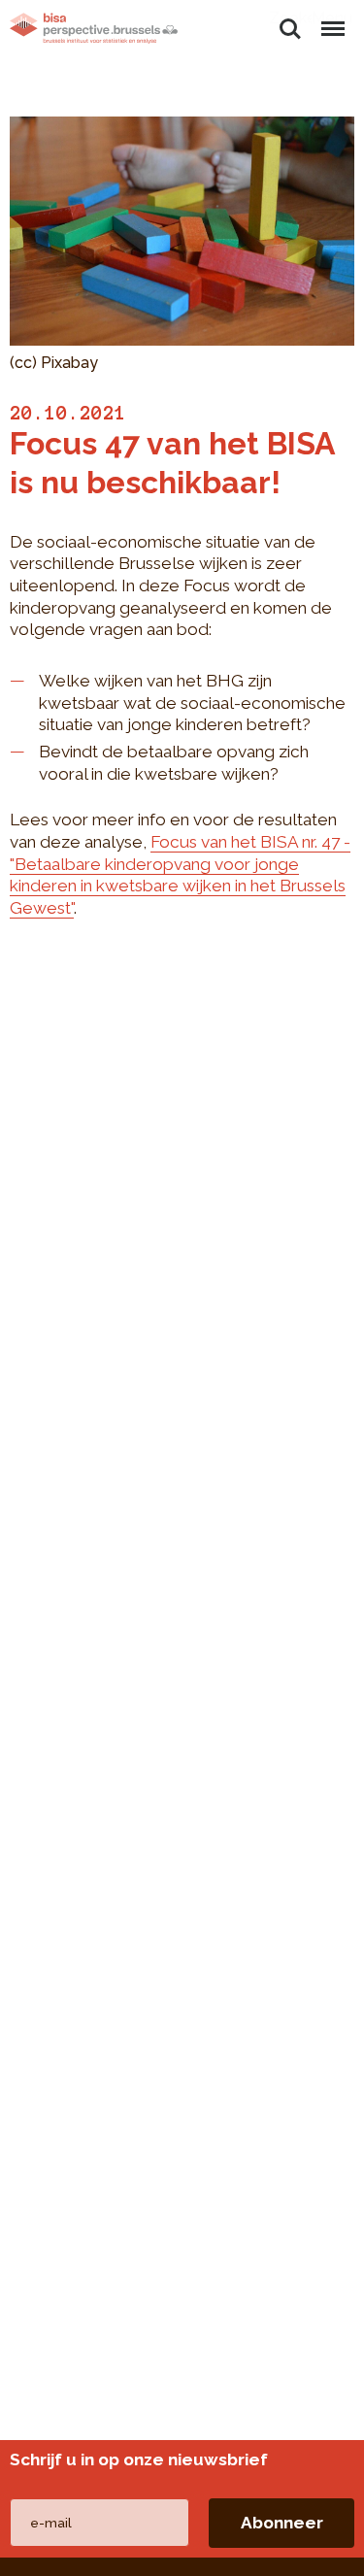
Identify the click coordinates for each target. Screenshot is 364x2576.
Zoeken (290, 18)
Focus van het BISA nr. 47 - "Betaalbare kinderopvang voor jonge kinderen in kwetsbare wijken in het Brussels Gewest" (180, 875)
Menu (332, 18)
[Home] (94, 28)
